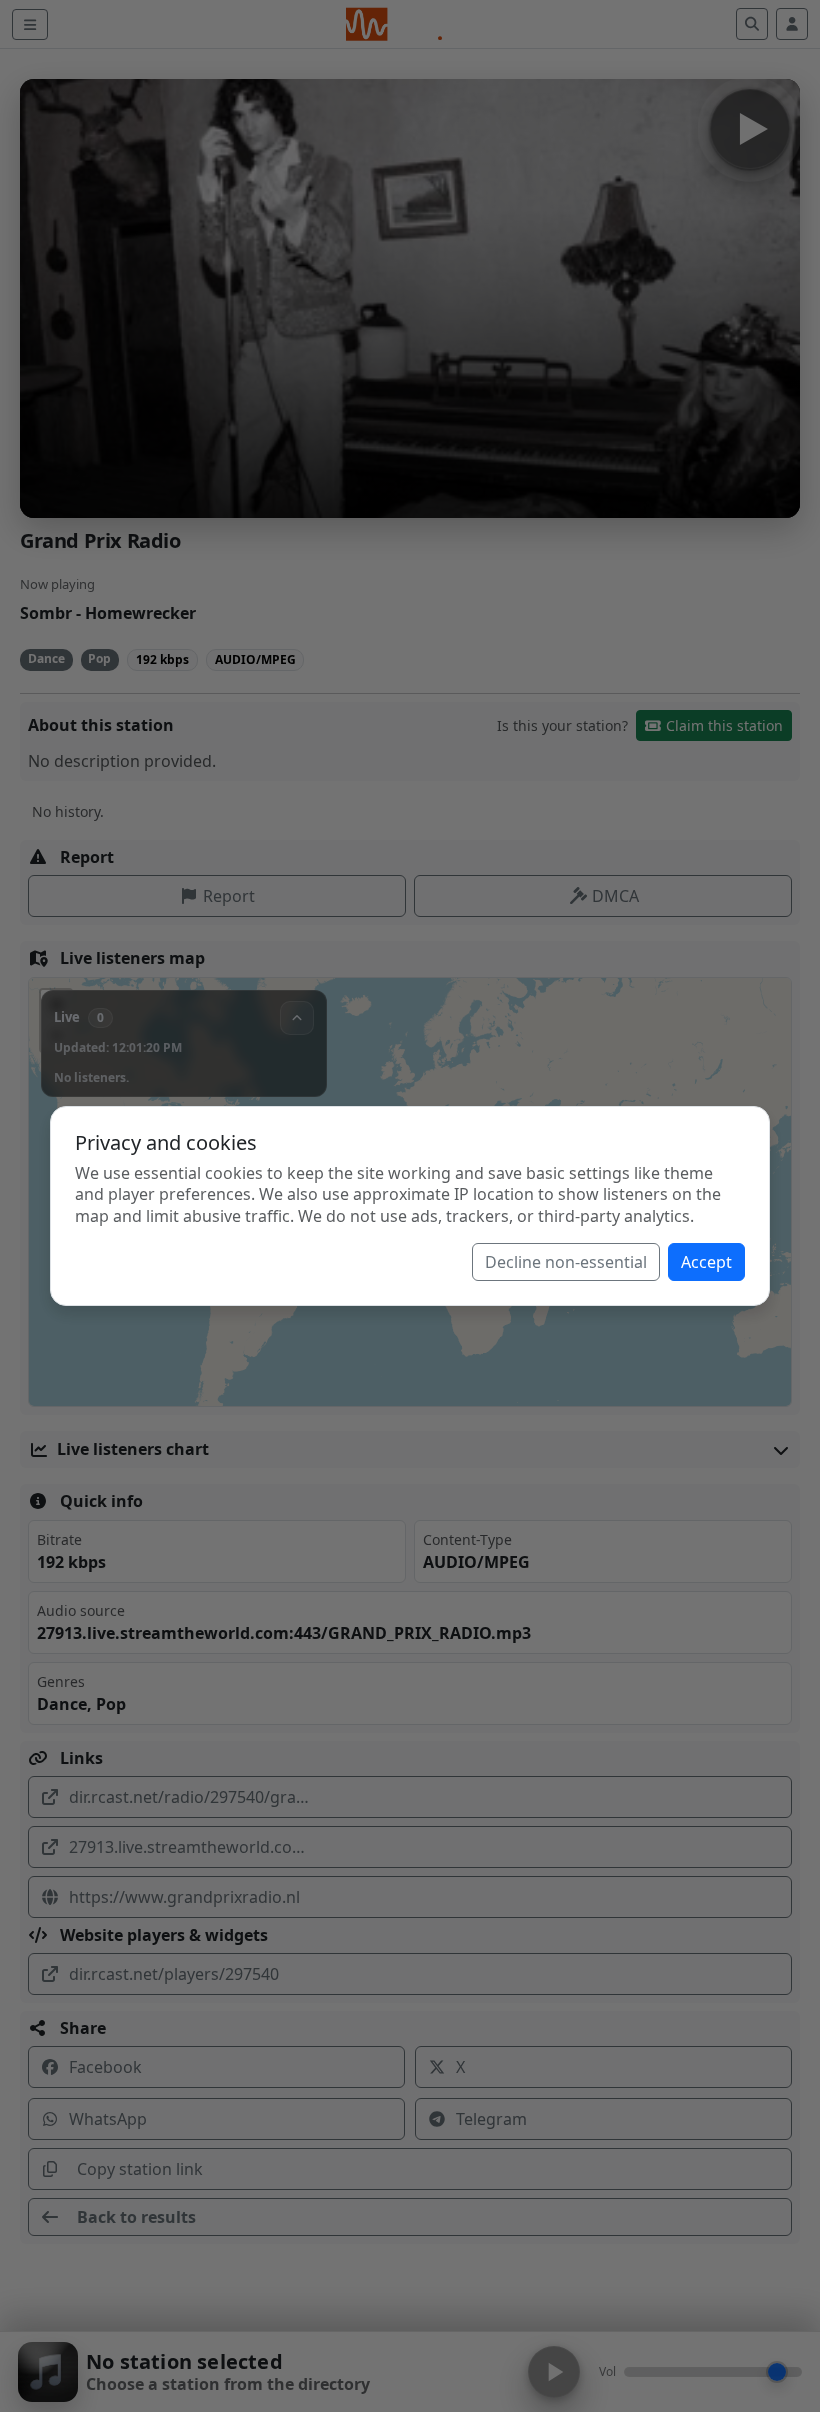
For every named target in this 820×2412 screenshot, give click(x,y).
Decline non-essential (566, 1262)
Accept (706, 1262)
